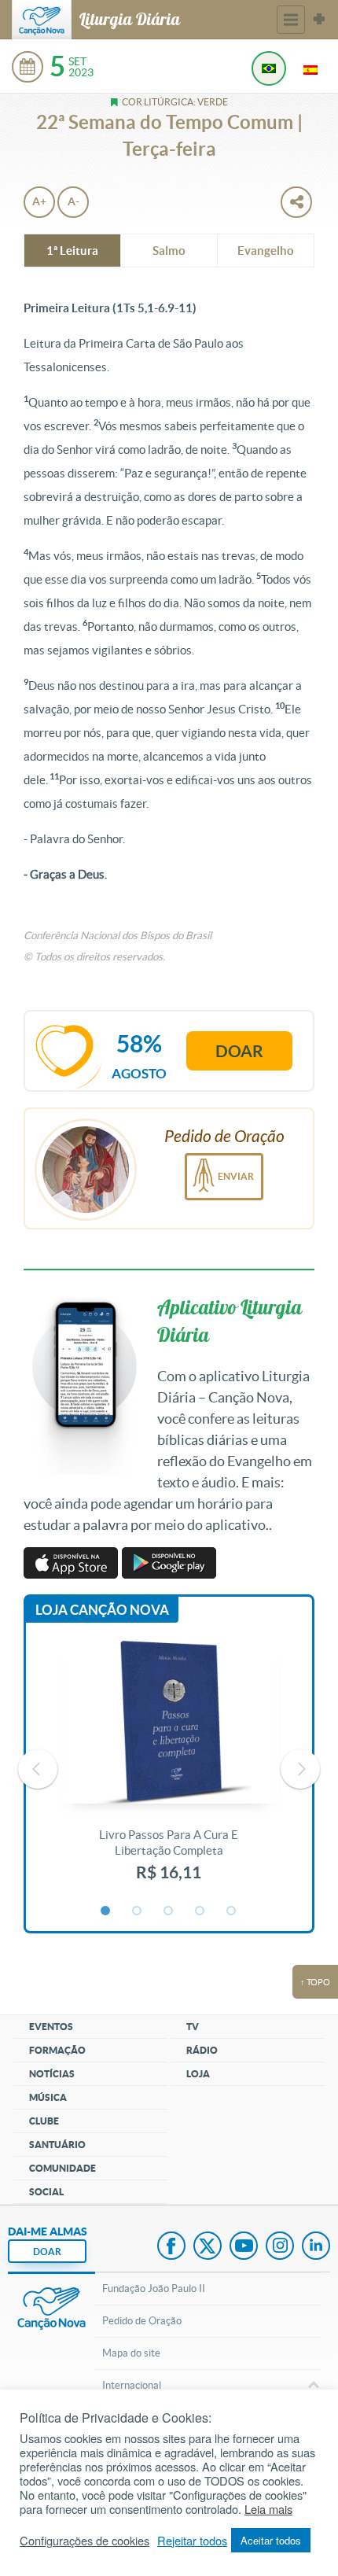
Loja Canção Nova (102, 1610)
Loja (198, 2074)
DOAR (47, 2252)
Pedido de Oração (142, 2321)
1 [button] (106, 1911)
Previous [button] (38, 1769)
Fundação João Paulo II (154, 2289)
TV (193, 2027)
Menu (291, 20)
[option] (169, 1769)
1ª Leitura (72, 251)
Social (46, 2192)
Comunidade (62, 2168)
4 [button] (200, 1911)
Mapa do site (131, 2353)
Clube (44, 2121)
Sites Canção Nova (319, 20)
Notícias (52, 2074)
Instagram (280, 2247)
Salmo (169, 251)
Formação (57, 2050)
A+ (39, 201)
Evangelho (266, 251)
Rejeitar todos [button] (192, 2541)
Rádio (202, 2050)
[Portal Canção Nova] (42, 20)
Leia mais (268, 2509)
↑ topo (315, 1982)
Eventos (51, 2027)
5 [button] (232, 1911)
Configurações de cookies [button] (84, 2541)
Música (48, 2097)
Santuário (57, 2145)
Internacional (132, 2385)
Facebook (171, 2247)
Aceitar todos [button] (271, 2540)
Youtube (244, 2247)
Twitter (208, 2247)
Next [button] (300, 1769)
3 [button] (169, 1911)
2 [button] (138, 1911)
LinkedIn (316, 2247)
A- (73, 201)
